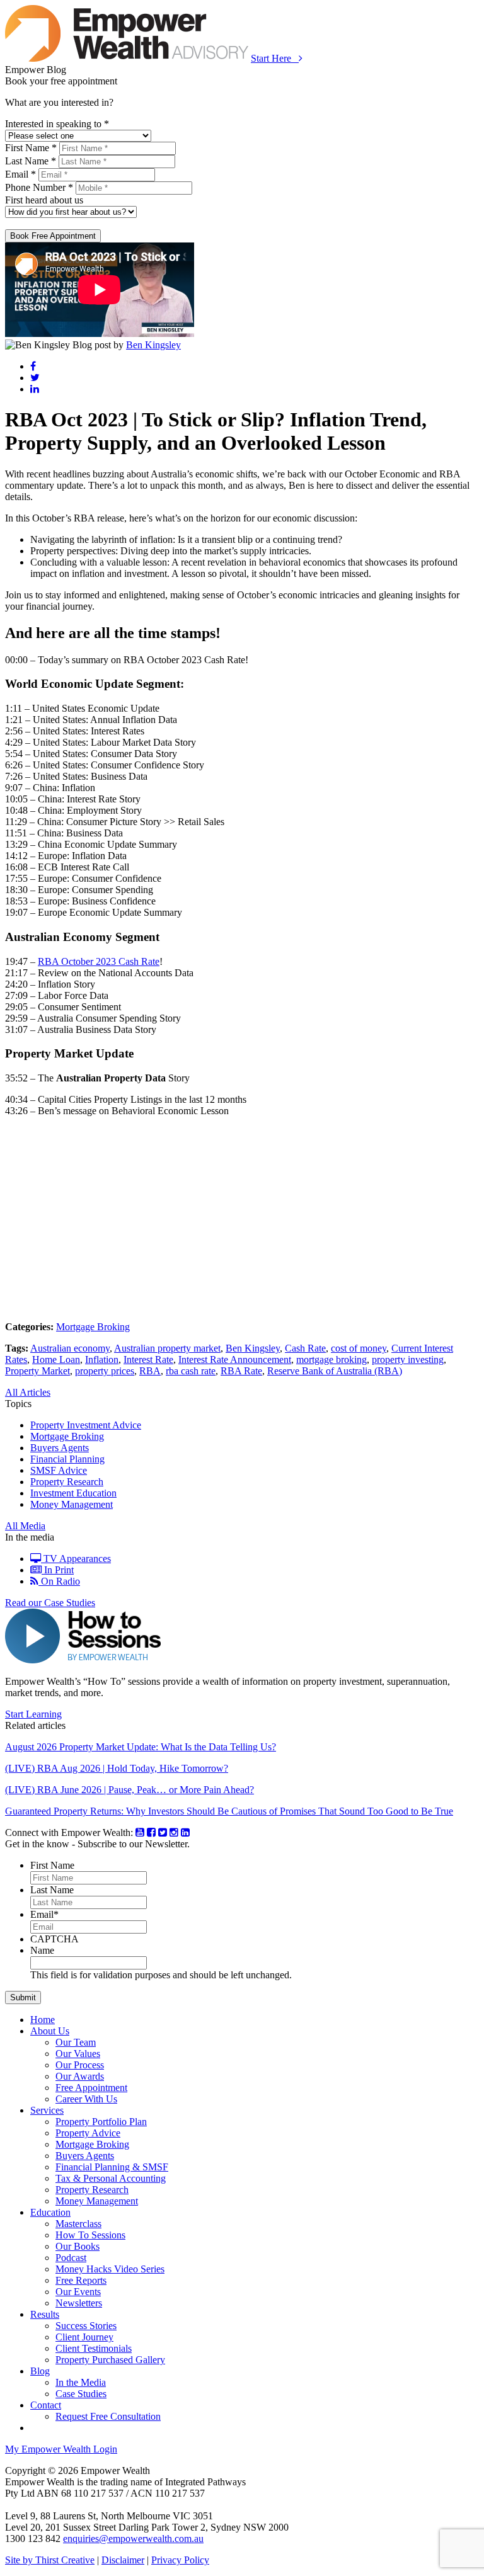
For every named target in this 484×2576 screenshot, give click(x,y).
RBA (150, 1371)
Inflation (102, 1359)
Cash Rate (305, 1348)
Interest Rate (148, 1359)
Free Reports (81, 2280)
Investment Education (73, 1493)
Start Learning (33, 1714)
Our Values (78, 2054)
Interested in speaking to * (57, 124)
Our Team (76, 2042)
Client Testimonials (94, 2348)
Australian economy (70, 1348)
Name (42, 1950)
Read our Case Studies (50, 1603)
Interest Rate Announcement (235, 1359)
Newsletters (79, 2303)
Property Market (37, 1371)
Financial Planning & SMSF (112, 2167)
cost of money (359, 1348)
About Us (50, 2031)
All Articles (28, 1392)
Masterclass (78, 2224)
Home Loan (56, 1359)
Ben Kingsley (153, 345)
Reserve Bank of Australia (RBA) (335, 1371)
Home (43, 2020)
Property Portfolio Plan (101, 2122)
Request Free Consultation (108, 2416)
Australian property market (167, 1348)
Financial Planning (67, 1459)
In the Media (81, 2382)
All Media (25, 1526)
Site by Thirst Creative (50, 2560)
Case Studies (81, 2394)
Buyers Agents (60, 1448)
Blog (40, 2371)
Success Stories (86, 2326)
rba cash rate (191, 1371)
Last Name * (31, 161)
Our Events (78, 2292)
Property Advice (88, 2133)
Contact (46, 2405)
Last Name (52, 1890)
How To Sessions (90, 2235)
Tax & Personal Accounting (111, 2178)
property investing (408, 1359)
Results (45, 2314)
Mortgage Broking (93, 1327)
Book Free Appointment (53, 236)
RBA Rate (241, 1371)
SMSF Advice (59, 1470)
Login (61, 2449)
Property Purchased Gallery (110, 2360)
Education (50, 2212)
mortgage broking (331, 1359)
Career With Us (86, 2099)
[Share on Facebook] (33, 366)
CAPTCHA (55, 1939)
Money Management (72, 1504)
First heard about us (44, 200)
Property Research (67, 1482)
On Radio (59, 1581)
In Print (58, 1570)
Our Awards (80, 2076)
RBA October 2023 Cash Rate (99, 961)
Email (44, 1914)
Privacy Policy (180, 2560)
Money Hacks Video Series (110, 2269)
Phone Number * (39, 187)
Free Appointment (91, 2088)
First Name (52, 1865)
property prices (105, 1371)
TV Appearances (76, 1559)
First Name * (31, 148)
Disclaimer (123, 2560)
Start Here (275, 58)
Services (47, 2110)
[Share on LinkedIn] (35, 389)
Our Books (78, 2246)
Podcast (71, 2258)
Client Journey (84, 2337)
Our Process (80, 2065)
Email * (20, 174)
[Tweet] (35, 378)
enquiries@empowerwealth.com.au (133, 2539)
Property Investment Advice (86, 1425)
